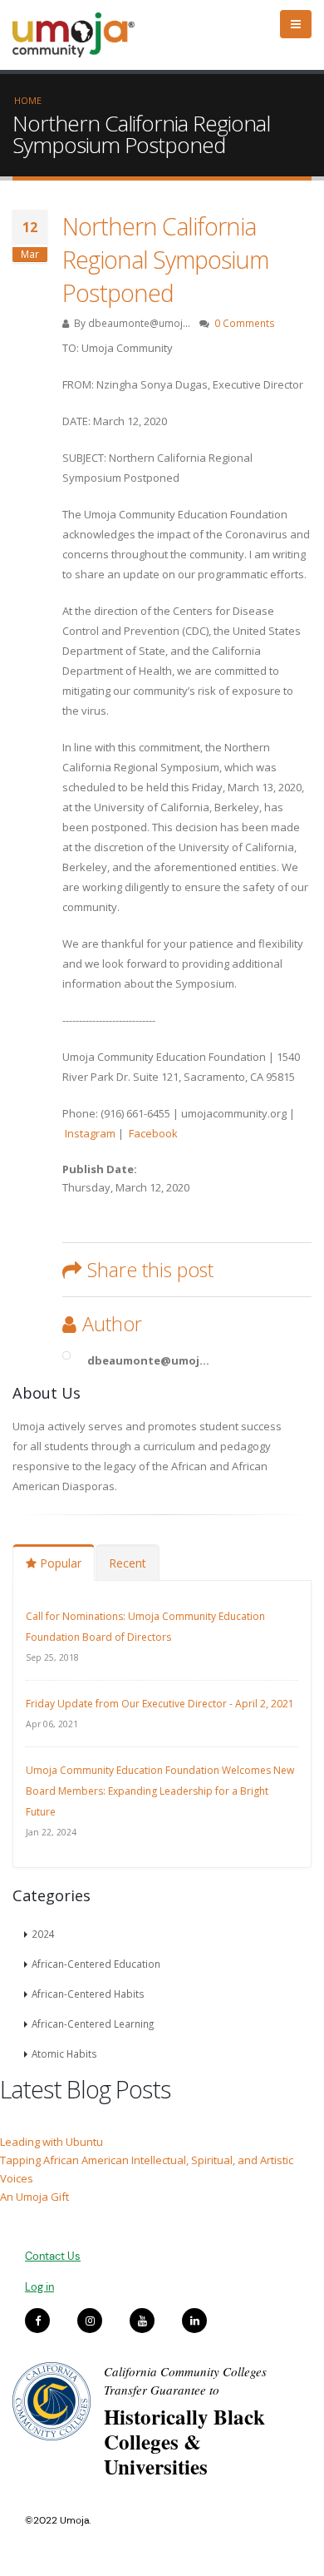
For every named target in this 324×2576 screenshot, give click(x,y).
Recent (128, 1563)
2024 (43, 1934)
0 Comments (245, 323)
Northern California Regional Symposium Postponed (165, 259)
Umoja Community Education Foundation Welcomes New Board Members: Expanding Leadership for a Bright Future (160, 1791)
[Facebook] (37, 2321)
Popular (59, 1563)
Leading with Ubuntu (52, 2142)
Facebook (155, 1133)
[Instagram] (90, 2321)
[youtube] (142, 2321)
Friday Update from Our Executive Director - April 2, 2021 (160, 1704)
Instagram (90, 1133)
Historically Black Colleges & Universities (184, 2442)
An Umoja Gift (34, 2197)
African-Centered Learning (93, 2024)
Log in (39, 2287)
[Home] (81, 35)
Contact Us (53, 2256)
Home (28, 100)
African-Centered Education (96, 1964)
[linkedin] (194, 2321)
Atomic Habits (64, 2053)
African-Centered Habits (88, 1994)
